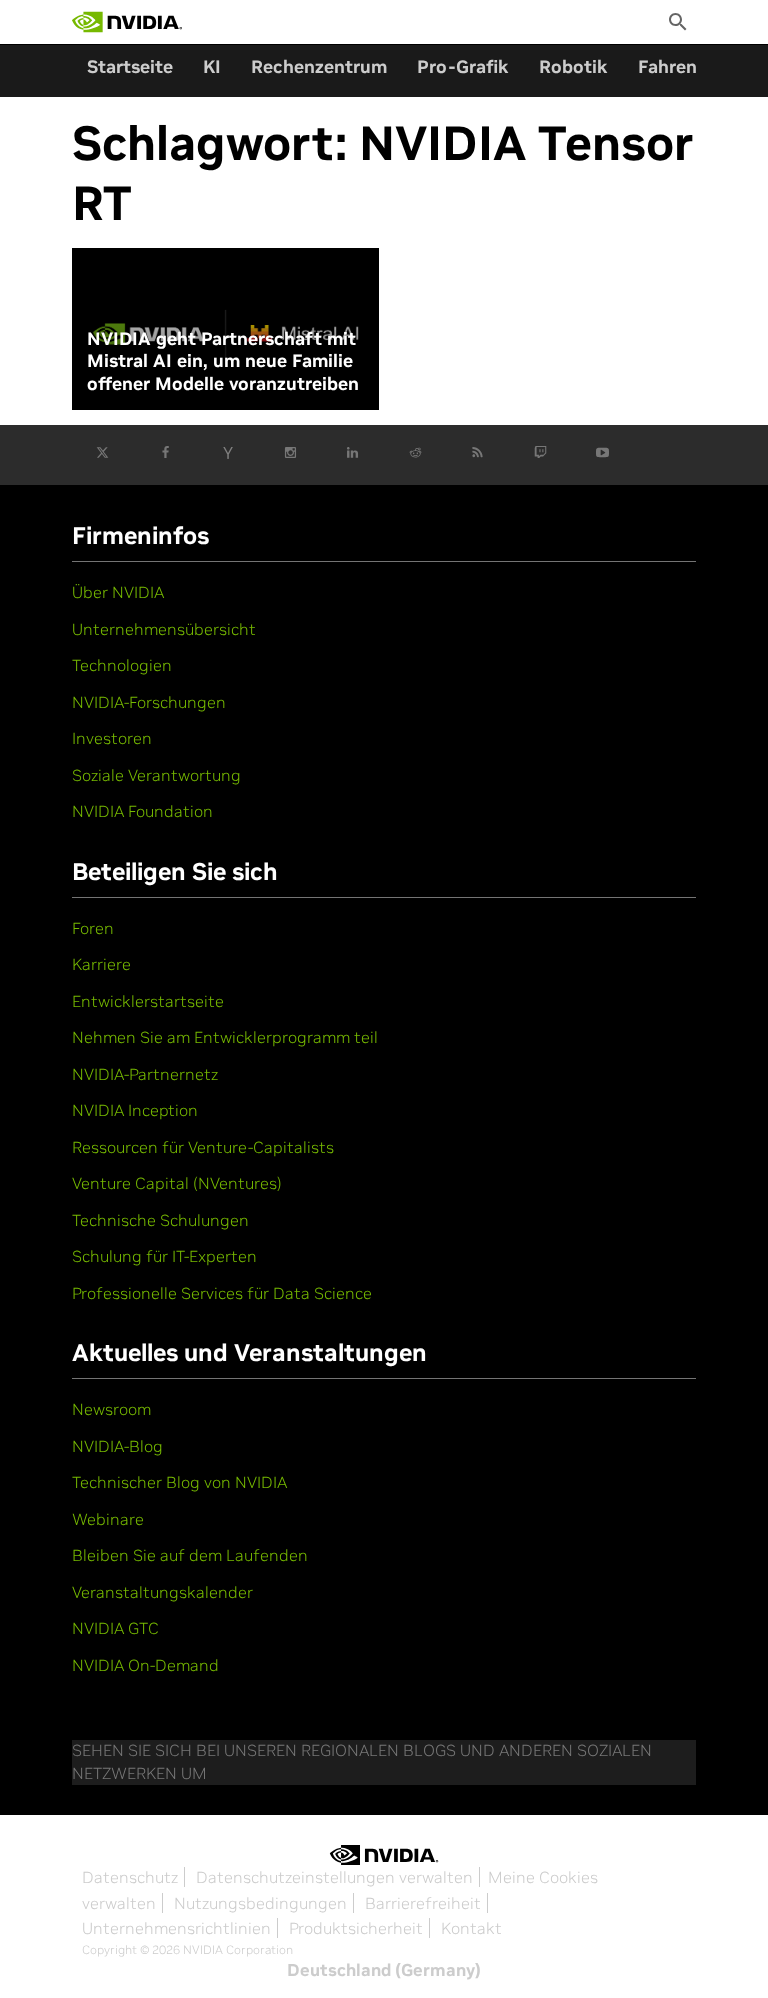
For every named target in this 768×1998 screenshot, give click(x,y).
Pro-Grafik (463, 66)
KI (212, 66)
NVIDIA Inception (135, 1110)
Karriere (101, 964)
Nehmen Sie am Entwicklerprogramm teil (225, 1037)
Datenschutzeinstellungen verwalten (334, 1877)
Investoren (112, 738)
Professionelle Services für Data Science (222, 1293)
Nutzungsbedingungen (260, 1903)
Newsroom (111, 1409)
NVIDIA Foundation (142, 811)
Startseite (130, 66)
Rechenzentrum (319, 66)
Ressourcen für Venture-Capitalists (203, 1147)
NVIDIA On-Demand (145, 1665)
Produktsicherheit (356, 1928)
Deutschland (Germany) (384, 1970)
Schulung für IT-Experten (164, 1256)
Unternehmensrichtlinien (176, 1928)
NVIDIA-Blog (117, 1446)
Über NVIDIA (118, 592)
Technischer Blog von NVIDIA (179, 1482)
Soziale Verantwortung (156, 775)
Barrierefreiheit (423, 1903)
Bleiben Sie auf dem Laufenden (190, 1555)
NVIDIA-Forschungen (149, 702)
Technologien (122, 665)
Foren (93, 928)
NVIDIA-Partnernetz (145, 1074)
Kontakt (471, 1928)
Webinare (108, 1519)
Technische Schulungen (160, 1220)
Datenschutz (130, 1877)
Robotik (573, 66)
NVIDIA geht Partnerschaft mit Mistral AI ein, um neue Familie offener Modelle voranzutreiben (223, 361)
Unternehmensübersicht (164, 629)
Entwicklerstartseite (148, 1001)
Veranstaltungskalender (162, 1592)
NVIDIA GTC (115, 1628)
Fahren (667, 66)
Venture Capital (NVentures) (177, 1183)
